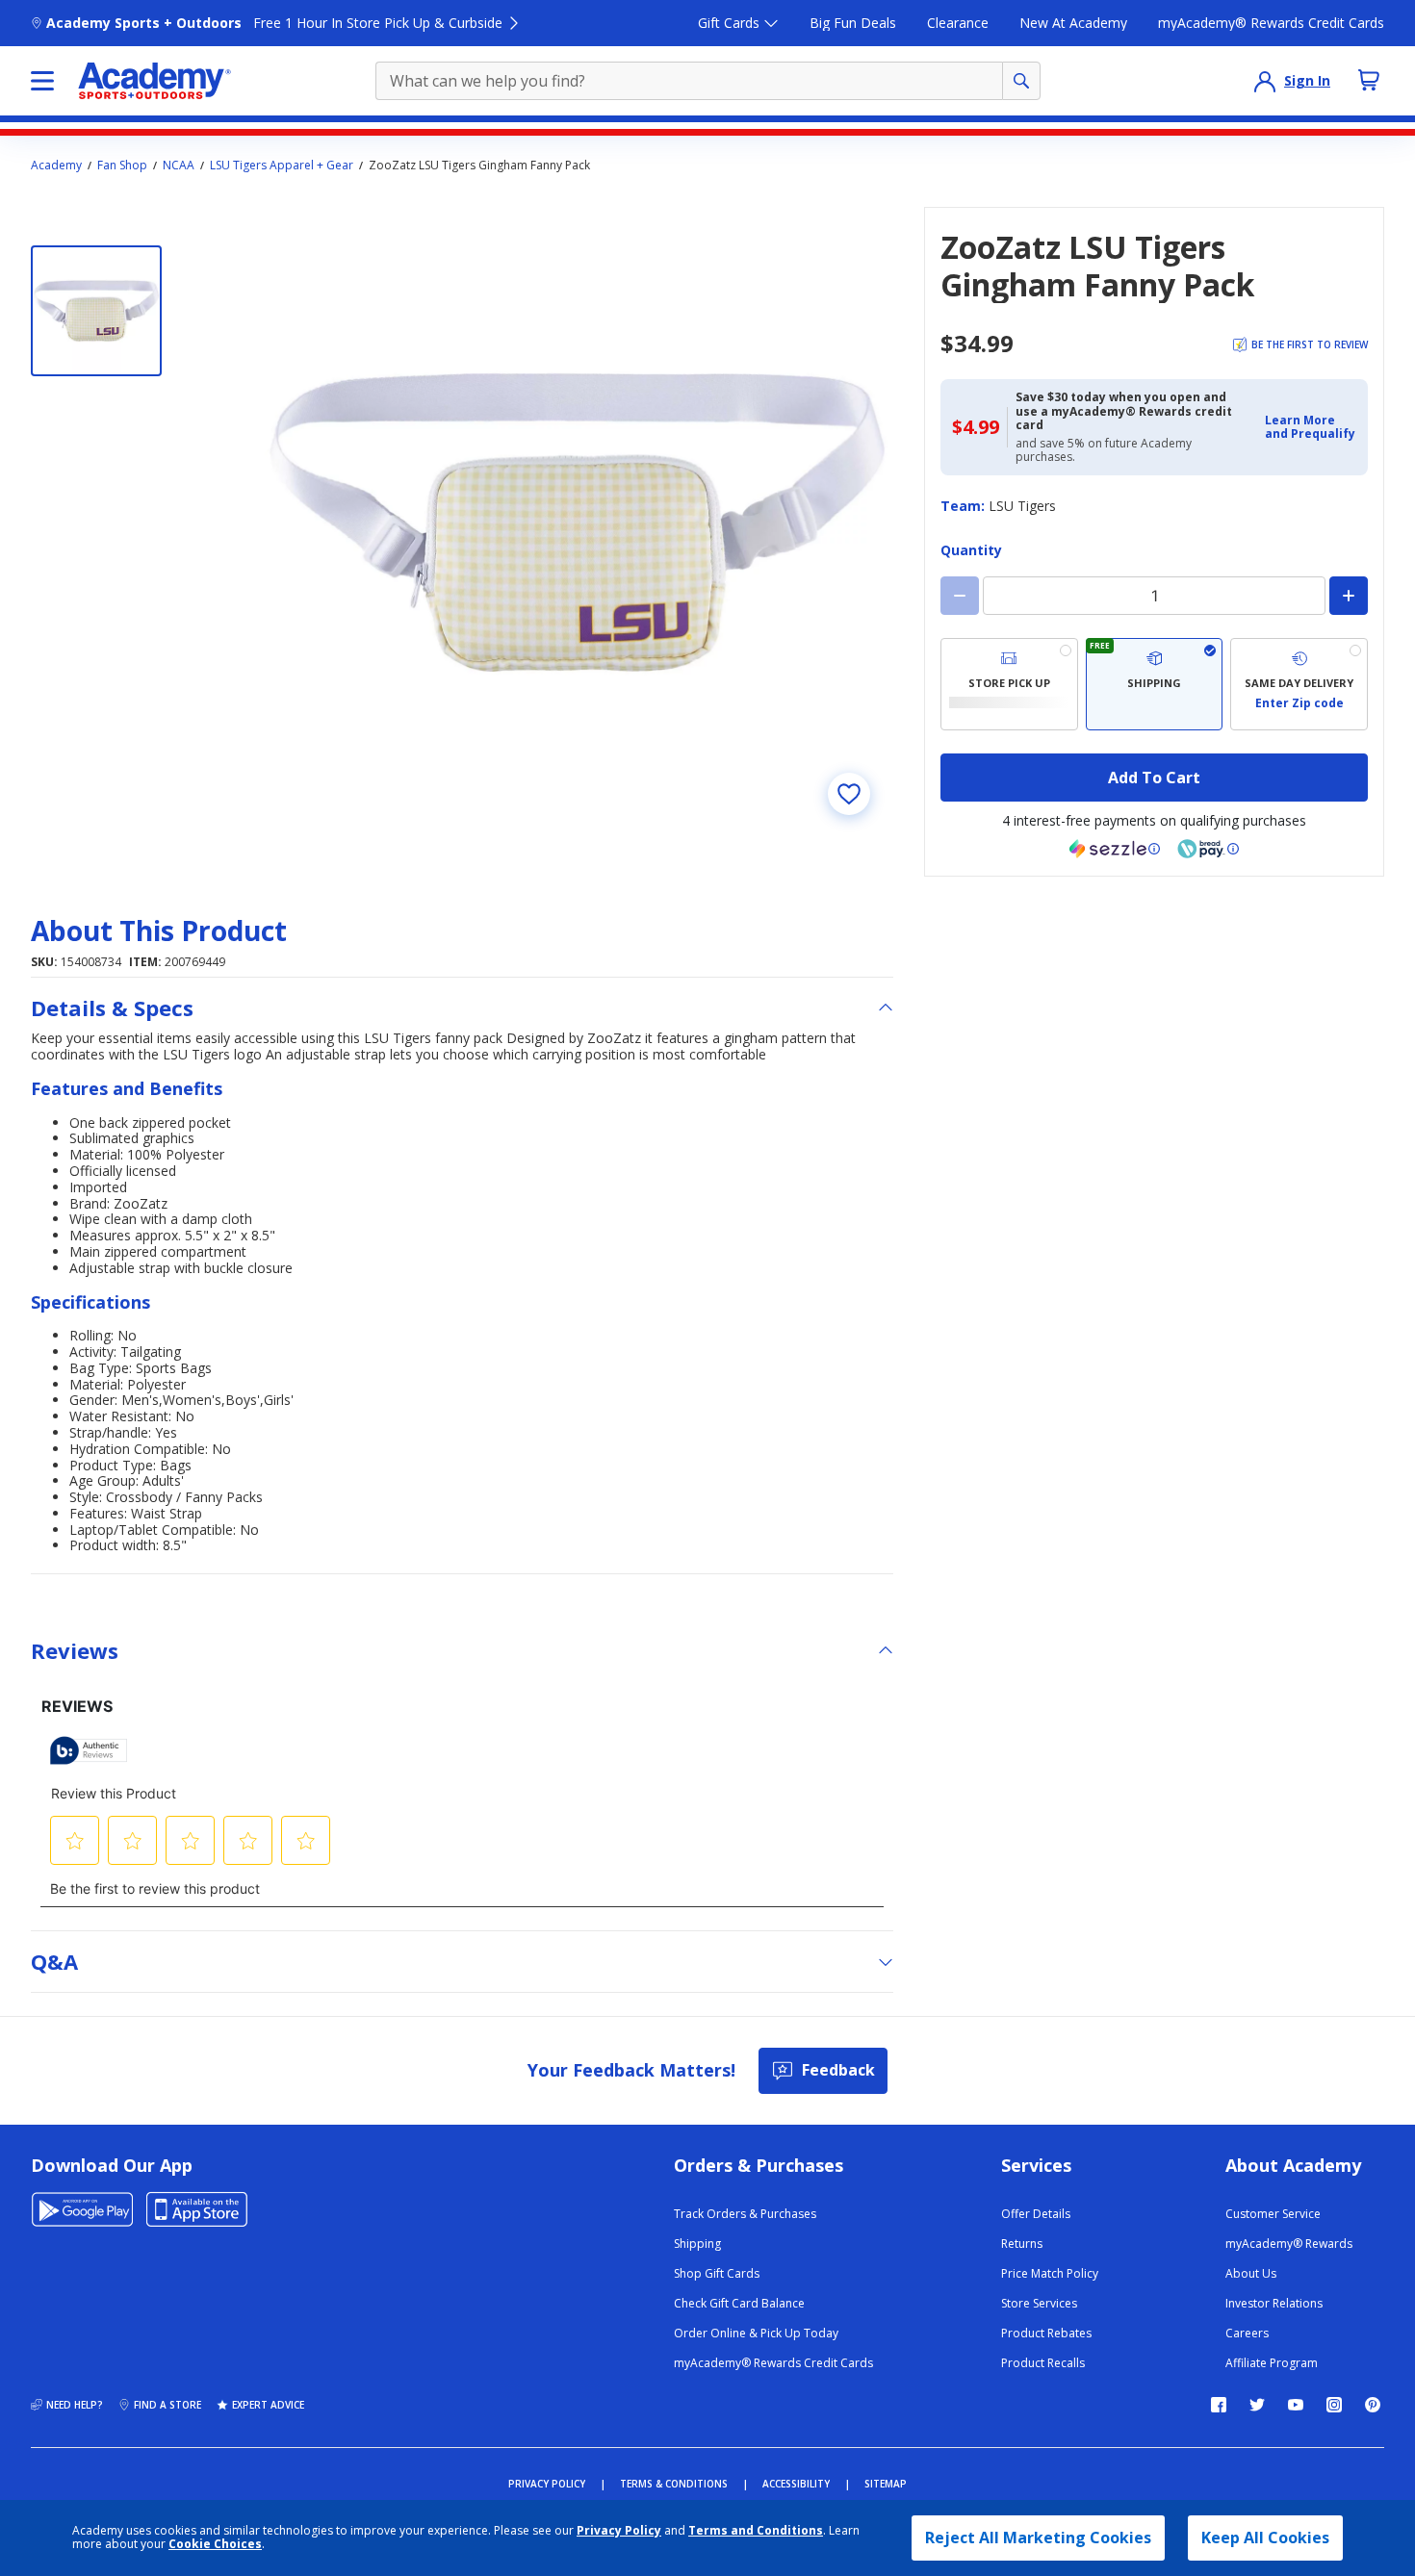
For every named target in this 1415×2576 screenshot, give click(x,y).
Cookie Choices (215, 2544)
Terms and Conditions (756, 2530)
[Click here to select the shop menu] (42, 81)
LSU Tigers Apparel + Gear (282, 166)
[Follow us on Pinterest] (1373, 2405)
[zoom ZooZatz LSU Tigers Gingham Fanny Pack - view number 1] (578, 523)
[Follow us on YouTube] (1296, 2405)
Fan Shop (122, 166)
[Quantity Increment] (1349, 596)
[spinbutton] (1154, 596)
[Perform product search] (1021, 81)
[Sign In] (1265, 81)
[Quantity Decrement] (960, 596)
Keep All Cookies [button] (1265, 2538)
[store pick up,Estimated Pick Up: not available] (1009, 684)
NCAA (179, 166)
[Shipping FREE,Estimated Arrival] (1155, 684)
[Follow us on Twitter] (1257, 2405)
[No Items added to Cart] (1369, 80)
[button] (1311, 428)
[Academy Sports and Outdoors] (154, 81)
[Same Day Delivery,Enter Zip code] (1299, 684)
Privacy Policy (619, 2530)
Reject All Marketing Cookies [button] (1038, 2538)
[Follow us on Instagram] (1334, 2405)
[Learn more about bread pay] (1208, 849)
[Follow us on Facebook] (1219, 2405)
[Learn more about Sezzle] (1115, 849)
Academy (56, 166)
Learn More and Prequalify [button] (1310, 427)
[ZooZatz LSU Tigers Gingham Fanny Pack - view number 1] (96, 311)
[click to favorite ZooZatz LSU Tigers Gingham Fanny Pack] (849, 794)
